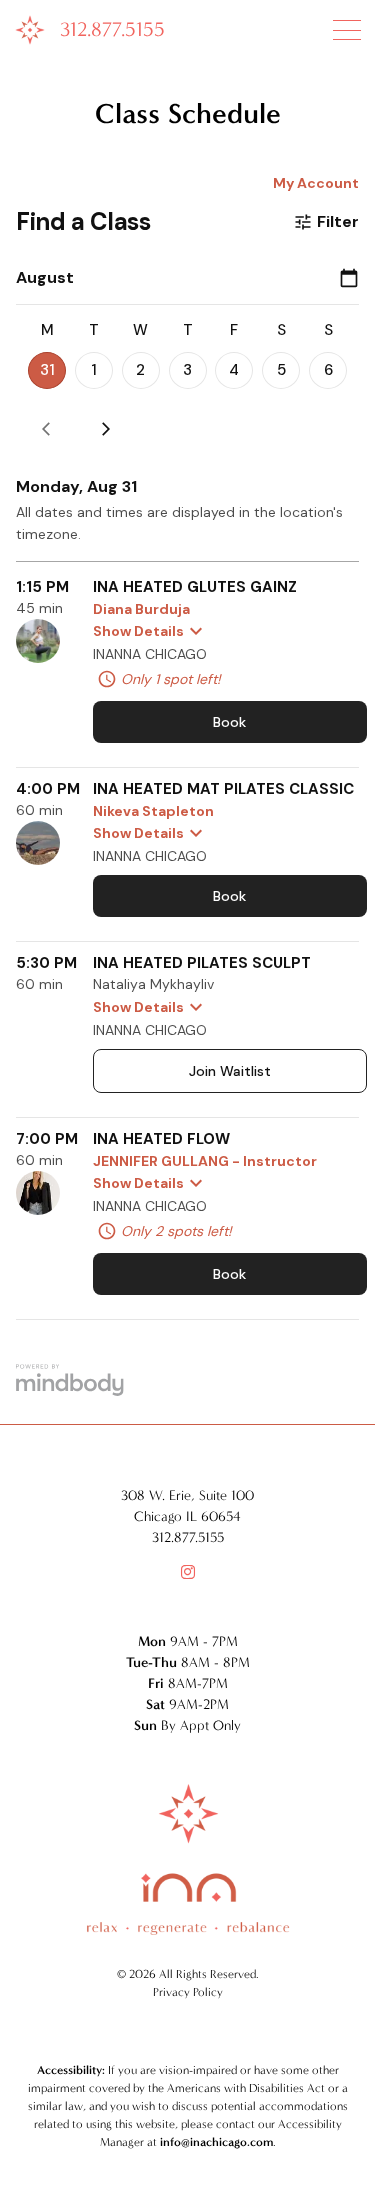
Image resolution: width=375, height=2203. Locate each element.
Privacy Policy (188, 1992)
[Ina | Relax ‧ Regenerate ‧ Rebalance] (30, 36)
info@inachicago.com (216, 2142)
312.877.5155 (112, 29)
